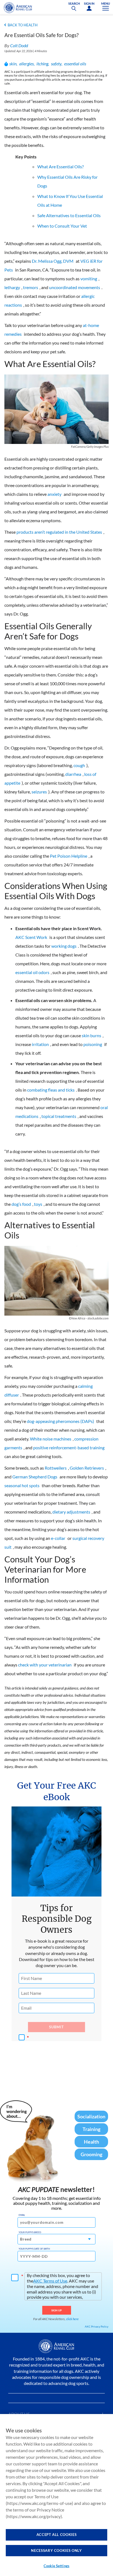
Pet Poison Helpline (69, 856)
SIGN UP (57, 2310)
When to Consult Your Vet (62, 226)
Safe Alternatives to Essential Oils (69, 215)
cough (79, 765)
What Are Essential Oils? (60, 167)
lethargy (12, 287)
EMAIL (22, 2215)
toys (38, 1204)
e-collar (58, 1538)
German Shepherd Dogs (35, 1477)
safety (56, 64)
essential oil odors (32, 972)
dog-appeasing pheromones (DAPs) (60, 1421)
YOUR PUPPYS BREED (30, 2232)
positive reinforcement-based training (69, 1448)
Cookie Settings (56, 2566)
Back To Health (23, 25)
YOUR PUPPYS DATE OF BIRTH (34, 2249)
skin (13, 64)
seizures (39, 792)
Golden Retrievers (87, 1468)
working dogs (64, 946)
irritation (40, 1044)
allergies (26, 64)
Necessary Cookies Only (56, 2550)
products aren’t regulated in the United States (59, 532)
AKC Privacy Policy (97, 2326)
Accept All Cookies (57, 2535)
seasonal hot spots (22, 1485)
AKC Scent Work (31, 937)
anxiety (54, 494)
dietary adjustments (71, 1512)
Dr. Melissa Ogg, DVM (53, 261)
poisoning (93, 1044)
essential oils (75, 64)
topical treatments (59, 1116)
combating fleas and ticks (51, 1090)
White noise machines (51, 1439)
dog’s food (21, 1204)
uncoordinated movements (75, 287)
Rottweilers (56, 1468)
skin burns (91, 1035)
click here (72, 2319)
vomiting (89, 279)
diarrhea (73, 774)
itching (42, 64)
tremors (31, 287)
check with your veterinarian (45, 1665)
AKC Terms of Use (50, 2281)
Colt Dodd (19, 45)
